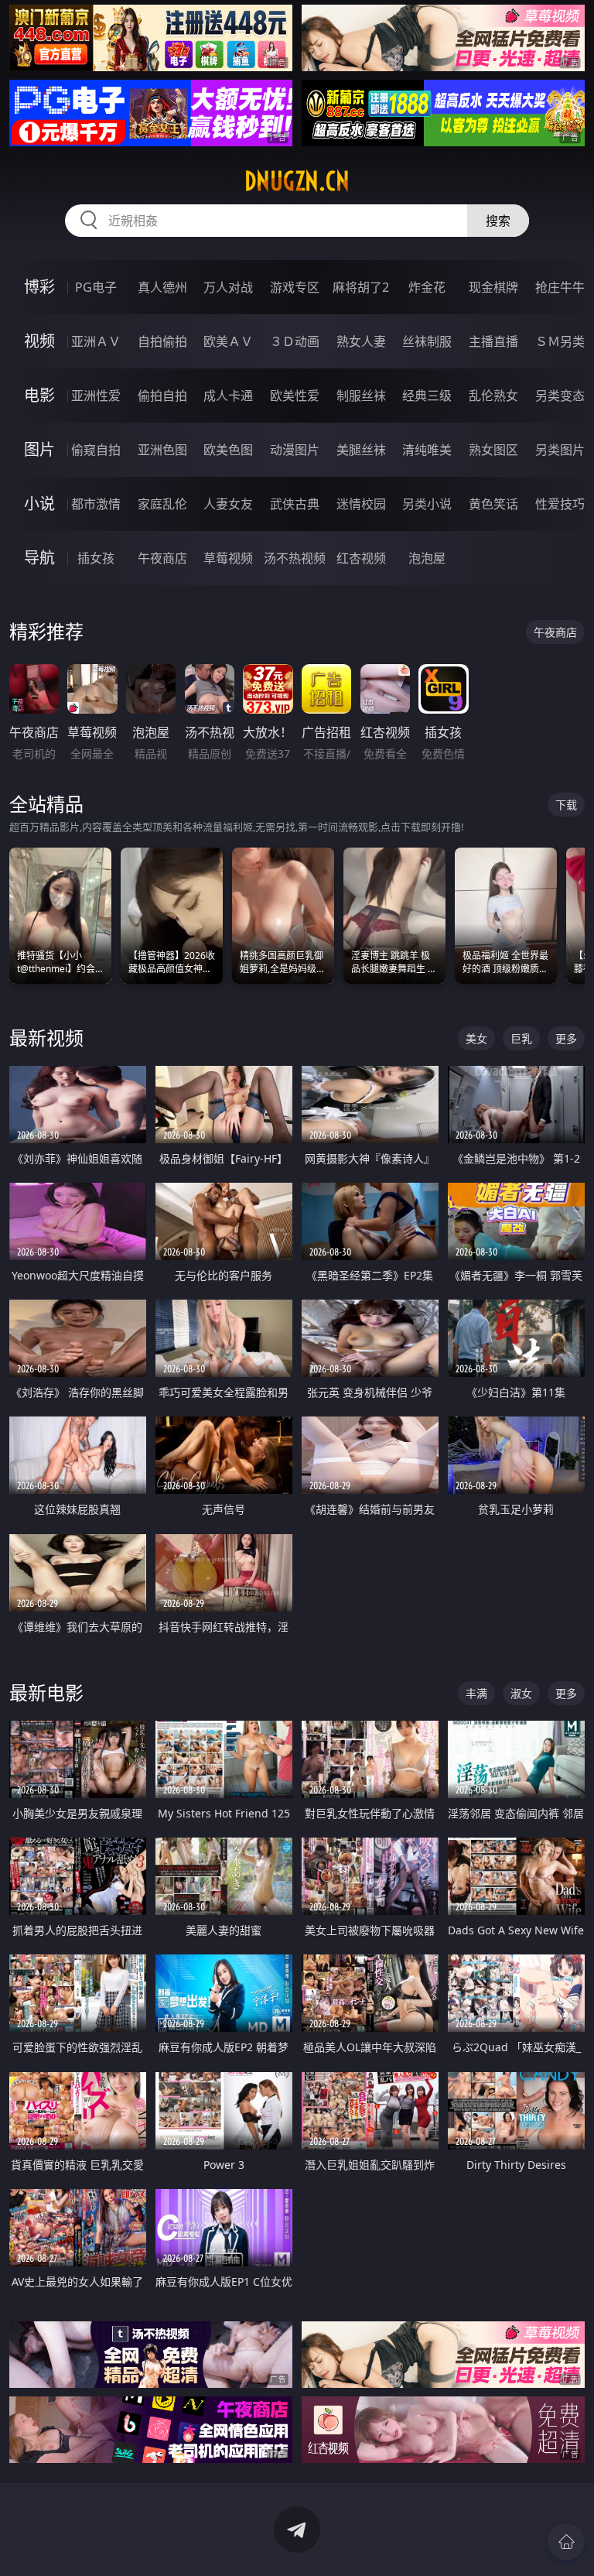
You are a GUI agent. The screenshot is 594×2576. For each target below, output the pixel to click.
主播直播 (493, 341)
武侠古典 (295, 504)
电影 (39, 395)
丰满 (476, 1693)
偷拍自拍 (162, 396)
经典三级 (427, 396)
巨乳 (521, 1038)
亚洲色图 (162, 450)
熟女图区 (493, 450)
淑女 (521, 1693)
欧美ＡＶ (228, 341)
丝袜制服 (427, 341)
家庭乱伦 (162, 504)
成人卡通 (228, 396)
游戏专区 (295, 287)
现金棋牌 (493, 287)
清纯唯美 (427, 450)
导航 (39, 558)
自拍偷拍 (162, 341)
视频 (39, 341)
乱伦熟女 (493, 396)
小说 (39, 504)
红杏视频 (361, 558)
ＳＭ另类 (560, 341)
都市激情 (96, 504)
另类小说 (427, 504)
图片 (39, 449)
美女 (476, 1038)
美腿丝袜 (361, 450)
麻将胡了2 (361, 287)
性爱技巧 (560, 504)
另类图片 (560, 450)
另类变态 (560, 396)
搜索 (498, 221)
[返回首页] (566, 2542)
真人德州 (162, 287)
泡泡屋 (427, 558)
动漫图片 (295, 450)
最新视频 (46, 1038)
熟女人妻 (361, 341)
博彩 (39, 287)
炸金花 (427, 287)
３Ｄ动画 (295, 341)
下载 (566, 805)
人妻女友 (228, 504)
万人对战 (228, 287)
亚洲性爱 (96, 396)
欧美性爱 (295, 396)
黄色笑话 (493, 504)
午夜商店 (162, 558)
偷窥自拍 (96, 450)
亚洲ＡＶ (96, 341)
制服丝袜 (361, 396)
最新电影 (46, 1692)
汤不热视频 (295, 558)
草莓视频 (228, 558)
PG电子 (96, 287)
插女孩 (96, 558)
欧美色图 (228, 450)
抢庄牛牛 (560, 287)
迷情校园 (361, 504)
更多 (566, 1038)
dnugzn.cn (297, 181)
